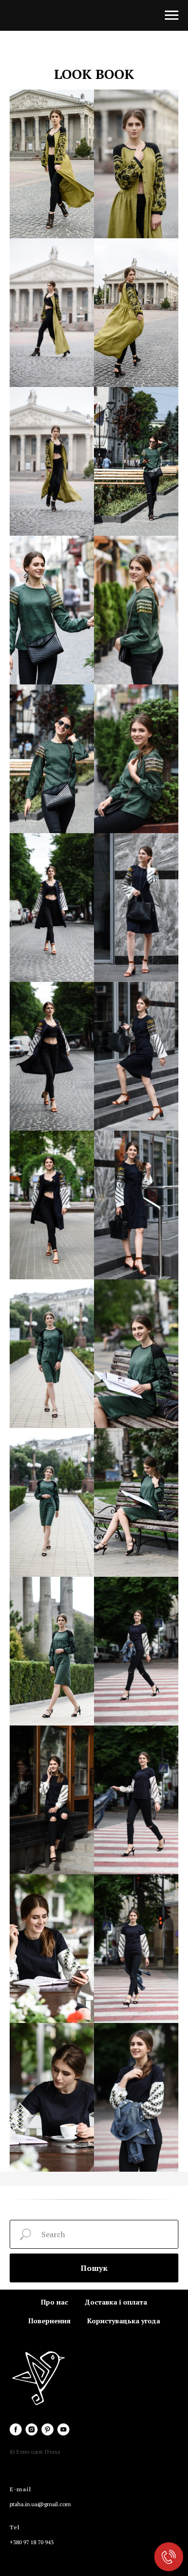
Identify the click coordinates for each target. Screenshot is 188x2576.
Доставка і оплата (116, 2302)
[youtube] (63, 2429)
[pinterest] (47, 2429)
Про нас (54, 2302)
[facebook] (16, 2429)
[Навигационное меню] (172, 15)
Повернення (50, 2321)
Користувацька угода (124, 2321)
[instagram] (32, 2429)
